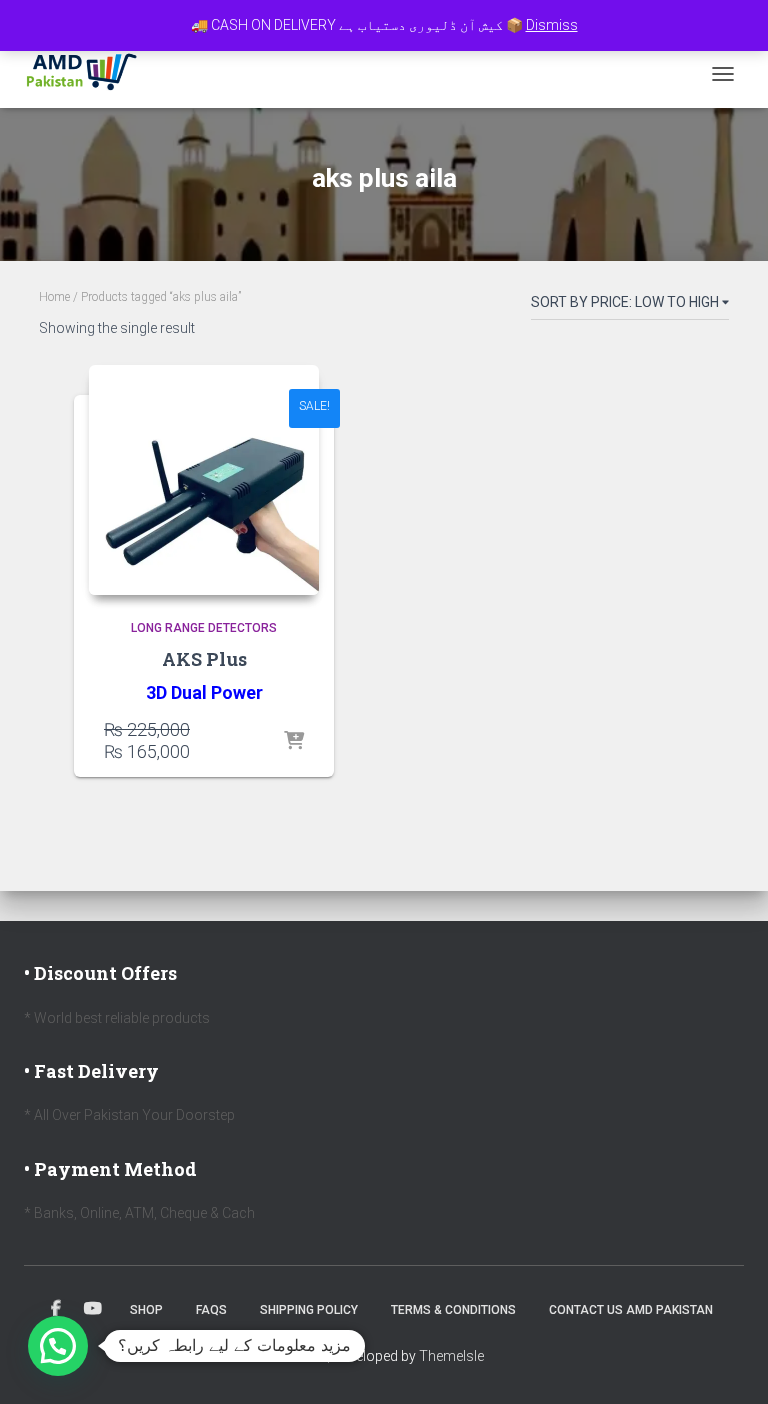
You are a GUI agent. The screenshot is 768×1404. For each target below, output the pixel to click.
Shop (146, 1310)
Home (54, 297)
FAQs (211, 1310)
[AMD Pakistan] (89, 74)
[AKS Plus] (204, 480)
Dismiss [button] (552, 25)
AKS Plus (204, 659)
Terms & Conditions (453, 1310)
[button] (58, 1346)
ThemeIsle (451, 1356)
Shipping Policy (309, 1310)
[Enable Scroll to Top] (728, 1364)
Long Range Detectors (204, 628)
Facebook (56, 1309)
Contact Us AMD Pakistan (631, 1310)
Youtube (93, 1309)
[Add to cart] (294, 742)
